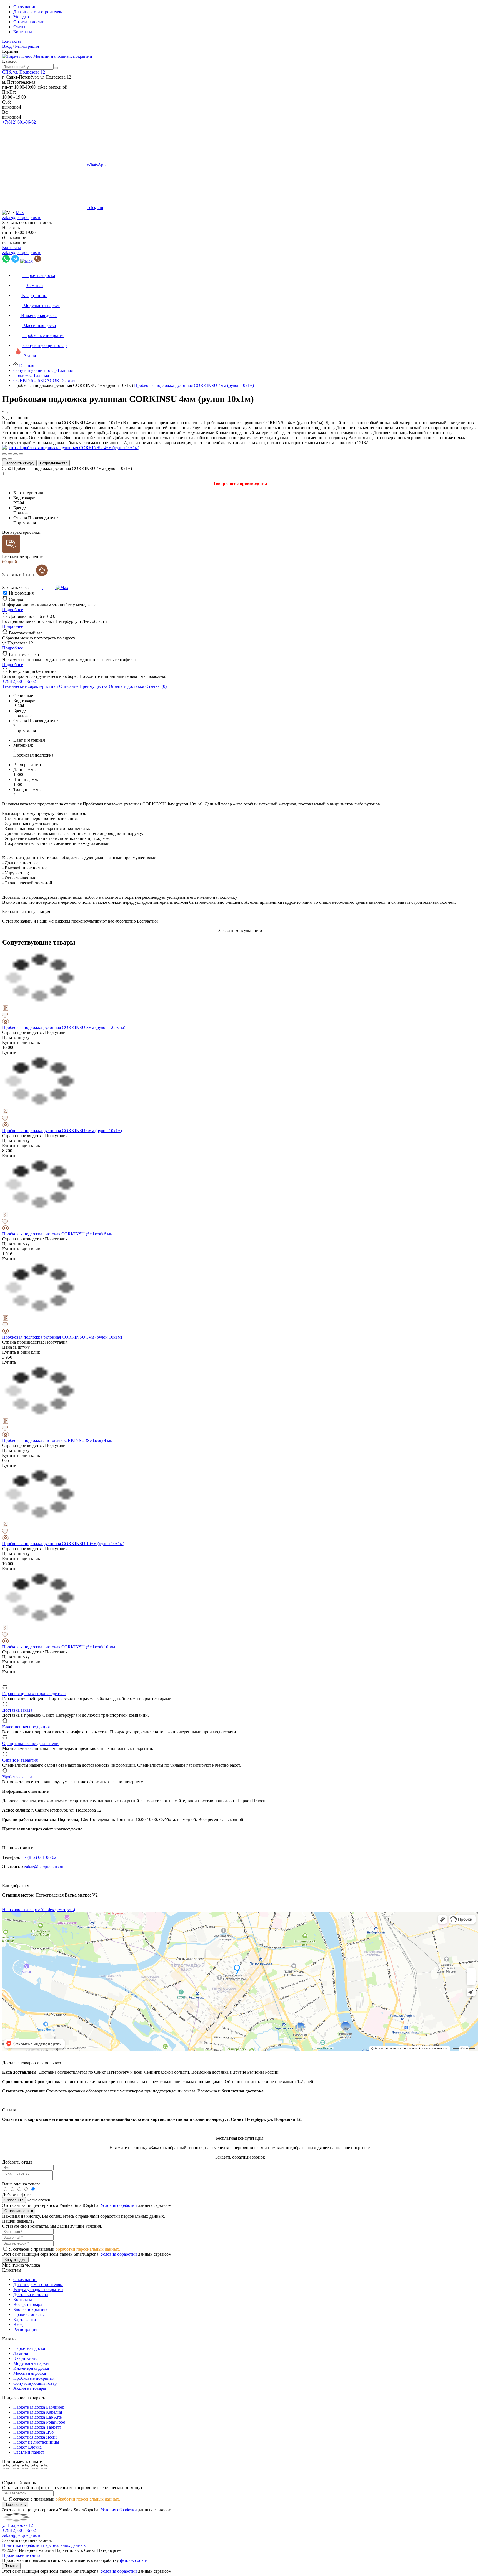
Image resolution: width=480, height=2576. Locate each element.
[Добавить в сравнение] (240, 1009)
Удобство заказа (17, 1777)
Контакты (23, 32)
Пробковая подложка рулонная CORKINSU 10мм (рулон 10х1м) (63, 1544)
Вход (7, 46)
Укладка (21, 17)
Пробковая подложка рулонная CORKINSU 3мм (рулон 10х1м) (62, 1337)
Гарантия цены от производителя (34, 1694)
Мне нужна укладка (21, 2265)
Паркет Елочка (27, 2447)
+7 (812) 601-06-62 (39, 1857)
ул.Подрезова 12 (18, 2525)
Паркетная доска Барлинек (39, 2407)
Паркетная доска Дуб (33, 2432)
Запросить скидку (19, 463)
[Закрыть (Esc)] (4, 454)
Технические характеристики (30, 686)
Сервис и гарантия (20, 1760)
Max (20, 212)
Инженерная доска (31, 2368)
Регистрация (27, 46)
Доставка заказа (17, 1710)
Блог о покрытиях (30, 2309)
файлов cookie (133, 2560)
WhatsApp (96, 165)
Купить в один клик (21, 1042)
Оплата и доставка (31, 22)
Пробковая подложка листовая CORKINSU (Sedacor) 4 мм (57, 1440)
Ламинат (22, 2353)
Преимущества (94, 686)
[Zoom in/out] (21, 454)
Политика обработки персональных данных (44, 2545)
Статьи (20, 27)
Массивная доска (30, 2373)
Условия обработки (119, 2205)
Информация (21, 593)
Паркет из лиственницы (36, 2442)
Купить (9, 1052)
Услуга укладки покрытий (38, 2289)
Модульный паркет (32, 2363)
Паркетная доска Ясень (35, 2437)
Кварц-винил (26, 2358)
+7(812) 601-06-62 (19, 122)
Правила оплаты (29, 2314)
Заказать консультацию (240, 931)
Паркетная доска (29, 2348)
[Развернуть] (16, 454)
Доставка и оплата (31, 2294)
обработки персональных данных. (88, 2249)
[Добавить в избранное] (240, 1016)
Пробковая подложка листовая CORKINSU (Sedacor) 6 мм (57, 1234)
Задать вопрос (16, 418)
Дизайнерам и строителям (38, 12)
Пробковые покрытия (34, 2378)
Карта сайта (25, 2319)
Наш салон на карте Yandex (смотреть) (39, 1909)
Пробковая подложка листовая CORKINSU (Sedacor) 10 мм (59, 1647)
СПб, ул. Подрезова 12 (24, 72)
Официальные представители (30, 1743)
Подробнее (13, 610)
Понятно (11, 2566)
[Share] (10, 454)
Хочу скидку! (15, 2260)
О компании (25, 7)
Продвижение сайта (21, 2555)
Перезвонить (15, 2505)
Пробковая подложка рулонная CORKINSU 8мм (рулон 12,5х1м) (64, 1027)
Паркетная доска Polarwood (39, 2422)
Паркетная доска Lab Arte (37, 2417)
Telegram (95, 207)
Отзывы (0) (156, 686)
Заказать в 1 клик (19, 575)
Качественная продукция (26, 1727)
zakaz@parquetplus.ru (22, 217)
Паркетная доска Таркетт (37, 2427)
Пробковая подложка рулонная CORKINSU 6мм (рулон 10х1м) (62, 1131)
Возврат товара (28, 2304)
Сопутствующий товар (35, 2383)
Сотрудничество (54, 463)
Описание (69, 686)
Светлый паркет (29, 2452)
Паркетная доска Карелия (38, 2412)
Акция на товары (30, 2388)
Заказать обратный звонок (27, 222)
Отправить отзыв (19, 2211)
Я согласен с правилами (65, 2249)
